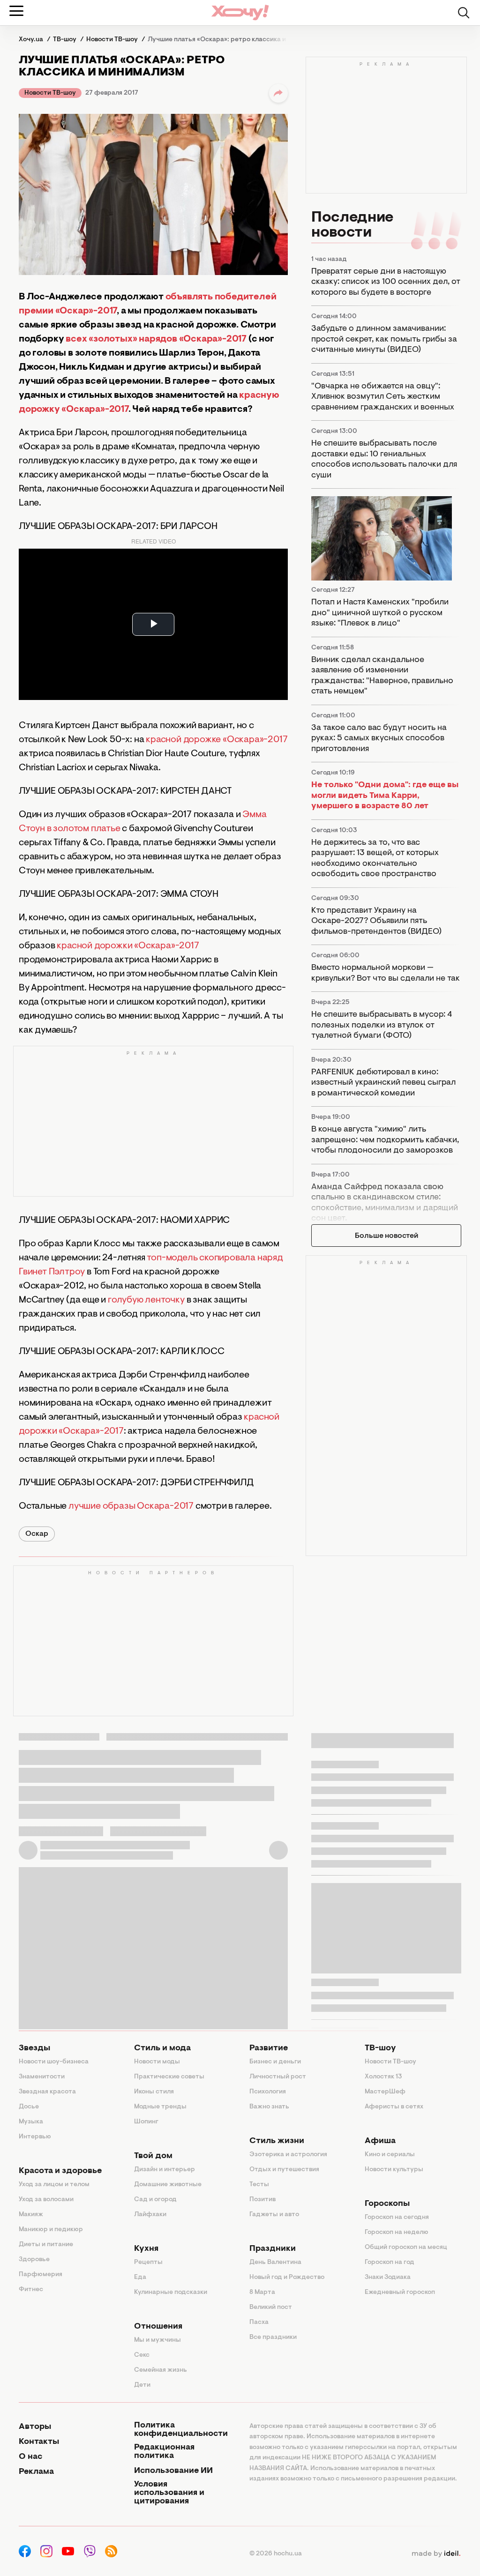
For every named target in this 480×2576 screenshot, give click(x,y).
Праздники (273, 2249)
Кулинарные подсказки (171, 2293)
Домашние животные (168, 2185)
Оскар (37, 1534)
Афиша (380, 2141)
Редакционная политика (164, 2452)
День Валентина (275, 2263)
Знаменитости (42, 2077)
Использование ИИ (173, 2471)
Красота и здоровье (60, 2171)
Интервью (35, 2137)
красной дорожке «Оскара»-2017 (217, 740)
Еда (140, 2278)
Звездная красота (47, 2092)
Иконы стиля (154, 2092)
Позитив (262, 2200)
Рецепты (148, 2263)
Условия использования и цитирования (169, 2493)
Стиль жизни (277, 2141)
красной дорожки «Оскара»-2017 (128, 946)
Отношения (158, 2327)
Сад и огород (155, 2200)
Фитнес (31, 2290)
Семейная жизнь (161, 2370)
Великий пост (271, 2308)
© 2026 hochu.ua (276, 2554)
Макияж (31, 2215)
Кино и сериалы (390, 2155)
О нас (30, 2457)
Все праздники (273, 2338)
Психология (268, 2092)
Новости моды (157, 2062)
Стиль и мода (162, 2048)
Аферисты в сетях (394, 2107)
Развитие (269, 2048)
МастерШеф (385, 2092)
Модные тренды (160, 2107)
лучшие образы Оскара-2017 (131, 1506)
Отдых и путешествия (284, 2170)
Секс (142, 2355)
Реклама (36, 2472)
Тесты (259, 2185)
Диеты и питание (46, 2245)
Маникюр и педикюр (51, 2230)
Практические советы (169, 2077)
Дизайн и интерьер (165, 2170)
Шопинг (146, 2122)
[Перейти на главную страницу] (240, 12)
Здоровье (34, 2260)
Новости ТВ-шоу (50, 93)
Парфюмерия (41, 2275)
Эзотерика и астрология (288, 2155)
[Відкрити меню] (16, 11)
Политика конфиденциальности (181, 2430)
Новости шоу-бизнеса (54, 2062)
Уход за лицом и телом (54, 2185)
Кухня (146, 2249)
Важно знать (269, 2107)
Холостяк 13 (383, 2077)
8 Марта (262, 2293)
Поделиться (278, 93)
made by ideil (436, 2554)
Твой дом (153, 2156)
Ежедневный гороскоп (400, 2293)
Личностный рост (278, 2077)
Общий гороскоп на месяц (406, 2248)
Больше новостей (386, 1236)
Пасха (259, 2323)
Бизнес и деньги (275, 2062)
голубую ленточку (146, 1300)
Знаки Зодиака (388, 2278)
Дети (142, 2385)
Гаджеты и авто (274, 2215)
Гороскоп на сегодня (397, 2218)
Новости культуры (394, 2170)
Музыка (31, 2122)
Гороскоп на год (390, 2263)
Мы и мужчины (157, 2340)
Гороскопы (387, 2204)
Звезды (34, 2048)
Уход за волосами (46, 2200)
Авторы (35, 2427)
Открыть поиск (464, 13)
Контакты (39, 2442)
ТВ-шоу (380, 2048)
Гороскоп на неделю (397, 2233)
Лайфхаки (150, 2215)
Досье (29, 2107)
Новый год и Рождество (287, 2278)
